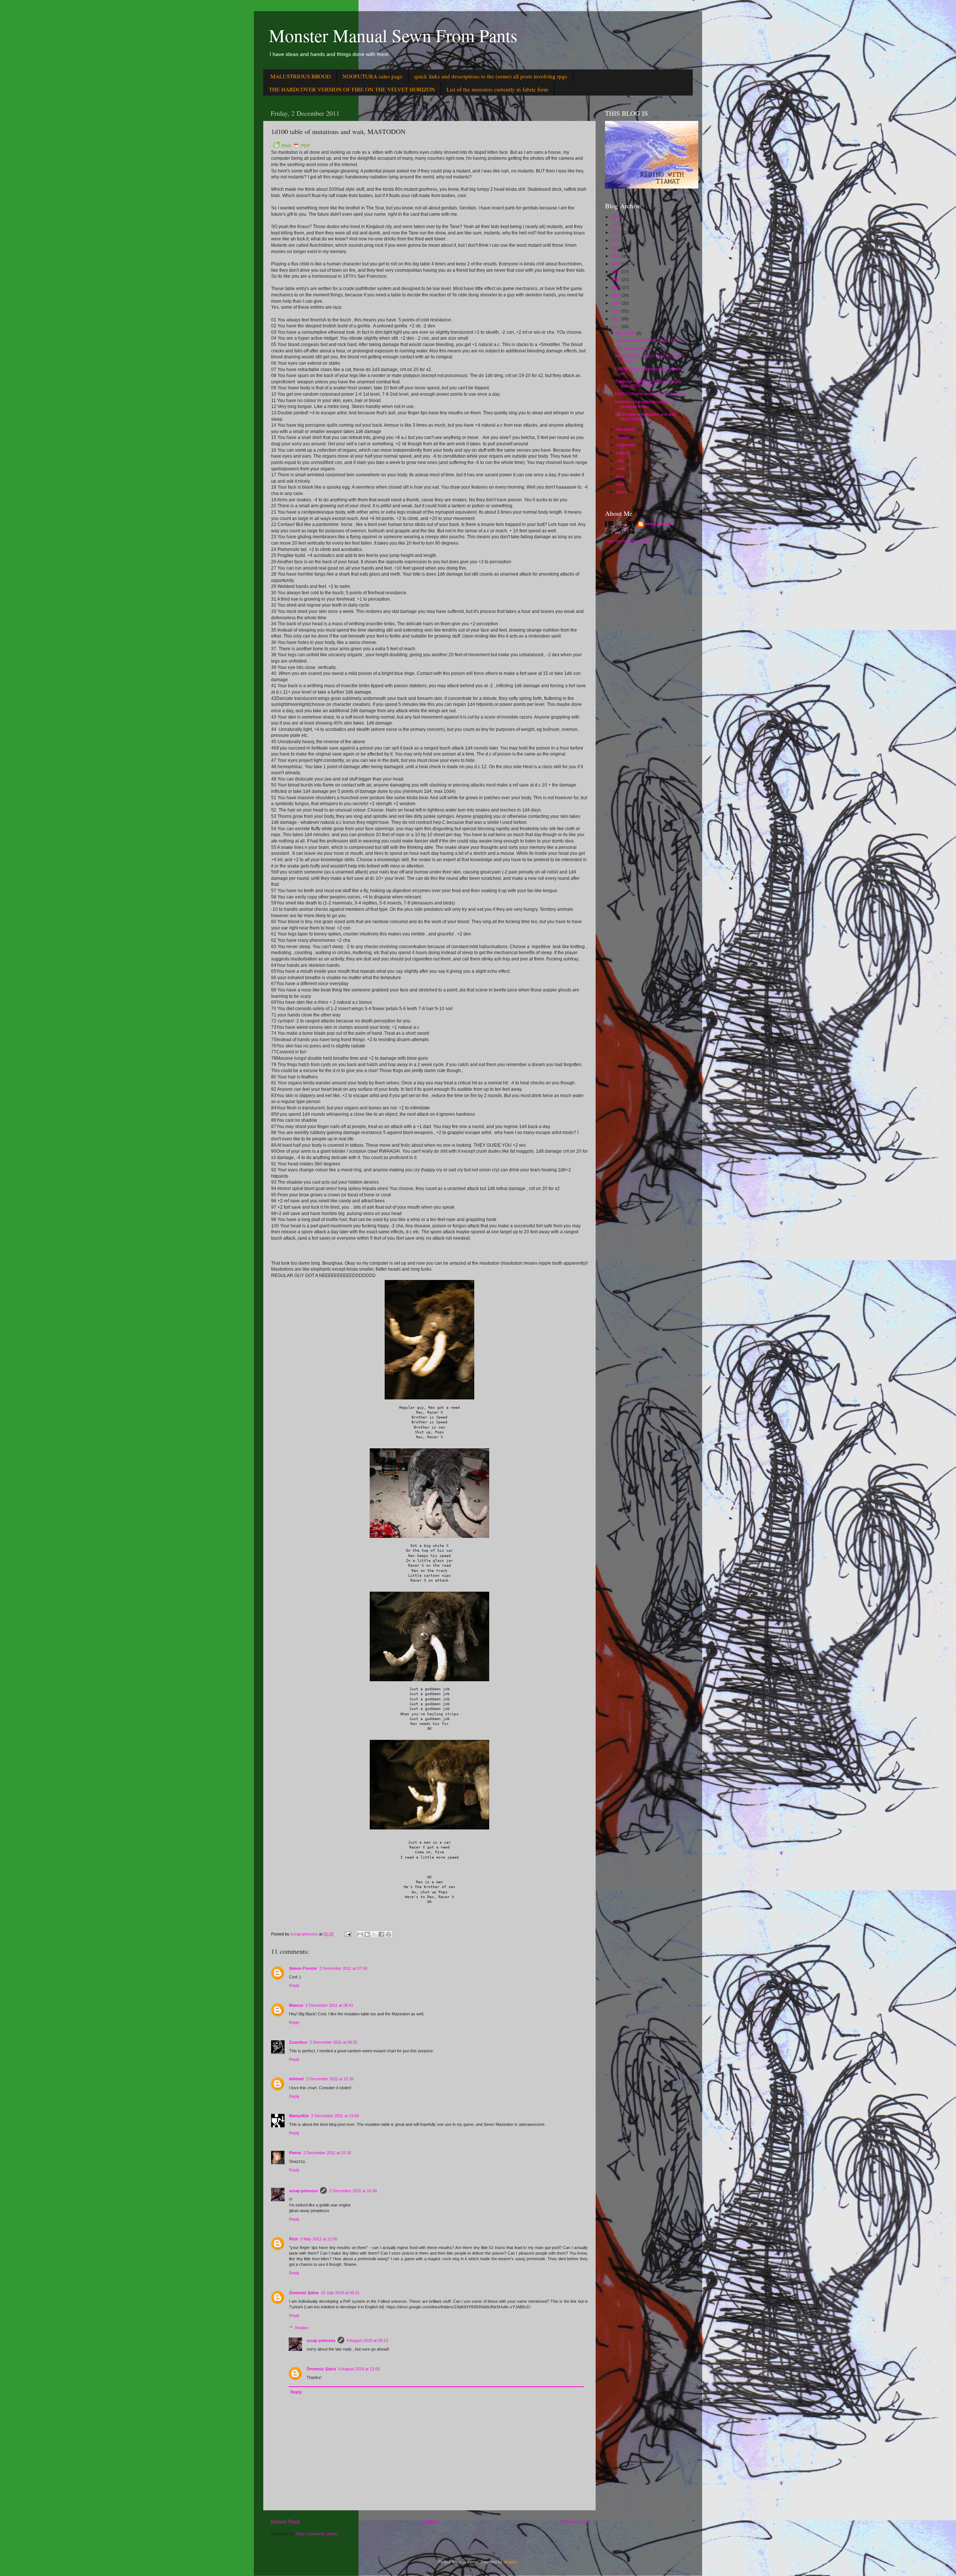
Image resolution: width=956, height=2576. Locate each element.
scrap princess (303, 2191)
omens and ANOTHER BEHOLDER (647, 340)
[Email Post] (348, 1934)
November (626, 429)
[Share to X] (374, 1934)
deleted (296, 2079)
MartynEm (299, 2116)
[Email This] (360, 1934)
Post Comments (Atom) (317, 2534)
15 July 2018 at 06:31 (340, 2293)
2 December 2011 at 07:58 (343, 1968)
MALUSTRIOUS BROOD (301, 76)
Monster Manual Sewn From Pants (393, 35)
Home (431, 2522)
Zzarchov (298, 2042)
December (626, 333)
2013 (616, 311)
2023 (616, 233)
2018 (616, 272)
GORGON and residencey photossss (649, 394)
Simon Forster (303, 1968)
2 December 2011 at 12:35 (330, 2079)
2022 (616, 240)
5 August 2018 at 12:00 (359, 2369)
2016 (616, 287)
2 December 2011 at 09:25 (333, 2042)
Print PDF (296, 146)
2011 (616, 327)
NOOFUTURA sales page (373, 76)
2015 (616, 295)
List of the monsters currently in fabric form (497, 89)
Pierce (295, 2153)
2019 (616, 264)
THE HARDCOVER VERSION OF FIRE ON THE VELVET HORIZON (352, 89)
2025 (616, 217)
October (624, 437)
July (620, 461)
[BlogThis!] (367, 1934)
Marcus (296, 2005)
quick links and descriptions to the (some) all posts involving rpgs (491, 76)
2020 (616, 256)
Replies (302, 2328)
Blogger (510, 2562)
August (623, 453)
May (621, 476)
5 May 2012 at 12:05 (319, 2239)
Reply (294, 1985)
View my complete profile (627, 541)
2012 (616, 319)
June (621, 468)
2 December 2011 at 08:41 (329, 2005)
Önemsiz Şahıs (304, 2293)
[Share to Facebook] (381, 1934)
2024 (616, 225)
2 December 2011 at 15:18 (327, 2153)
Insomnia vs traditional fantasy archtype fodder (642, 404)
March (623, 492)
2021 (616, 248)
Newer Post (285, 2522)
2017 (616, 280)
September (627, 445)
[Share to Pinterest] (388, 1934)
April (621, 484)
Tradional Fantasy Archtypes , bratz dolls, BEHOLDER (648, 384)
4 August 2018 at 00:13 (367, 2340)
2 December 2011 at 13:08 (335, 2116)
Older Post (575, 2522)
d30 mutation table (631, 348)
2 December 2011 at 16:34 (353, 2191)
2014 (616, 303)
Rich (294, 2239)
